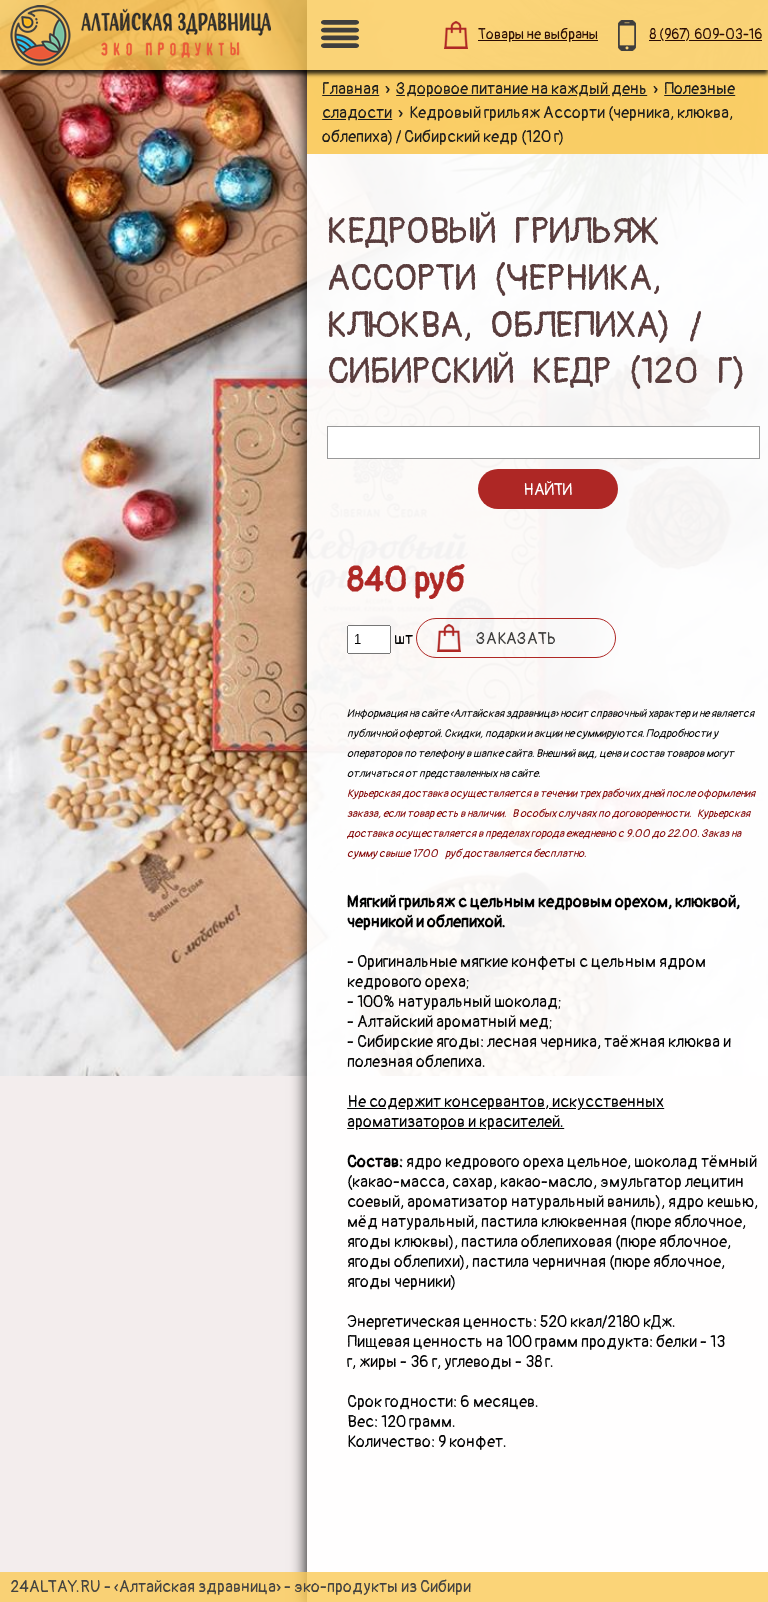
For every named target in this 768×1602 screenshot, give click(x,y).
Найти (547, 490)
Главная (350, 89)
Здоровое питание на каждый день (521, 89)
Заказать (516, 639)
